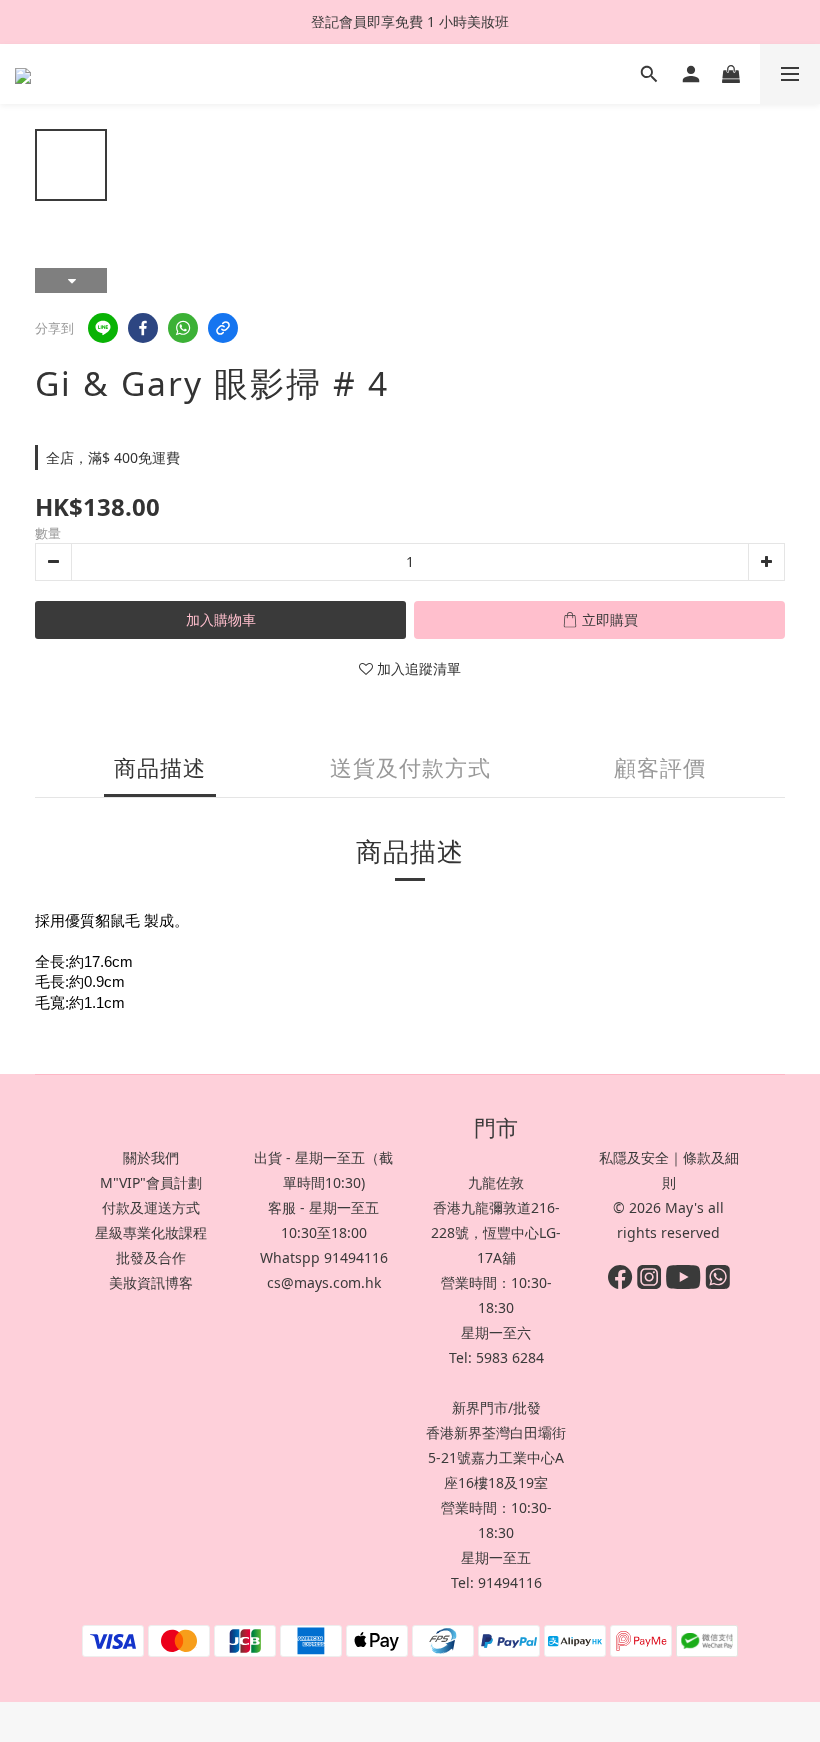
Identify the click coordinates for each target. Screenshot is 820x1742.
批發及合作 (151, 1257)
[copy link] (223, 328)
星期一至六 (496, 1332)
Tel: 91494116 (496, 1582)
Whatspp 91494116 (324, 1257)
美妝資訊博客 (151, 1282)
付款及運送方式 (151, 1207)
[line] (103, 328)
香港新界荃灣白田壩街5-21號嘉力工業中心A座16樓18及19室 (496, 1457)
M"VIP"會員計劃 (151, 1182)
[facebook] (143, 328)
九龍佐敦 (496, 1182)
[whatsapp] (183, 328)
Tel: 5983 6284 (496, 1357)
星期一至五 (496, 1557)
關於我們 (151, 1157)
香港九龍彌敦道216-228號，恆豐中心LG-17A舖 (496, 1232)
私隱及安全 (634, 1157)
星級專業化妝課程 (151, 1232)
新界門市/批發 (496, 1407)
